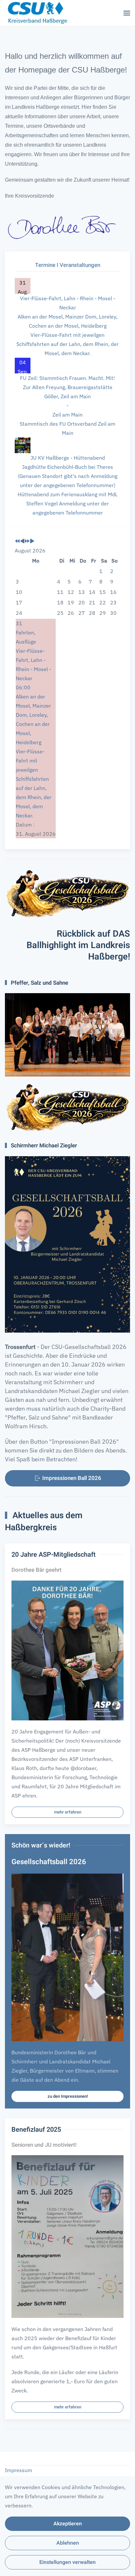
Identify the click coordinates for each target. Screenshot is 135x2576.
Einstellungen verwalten (67, 2562)
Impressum (19, 2470)
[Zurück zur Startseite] (37, 13)
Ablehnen (68, 2543)
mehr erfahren (68, 1812)
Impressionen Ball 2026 (72, 1478)
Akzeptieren (68, 2524)
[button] (127, 13)
